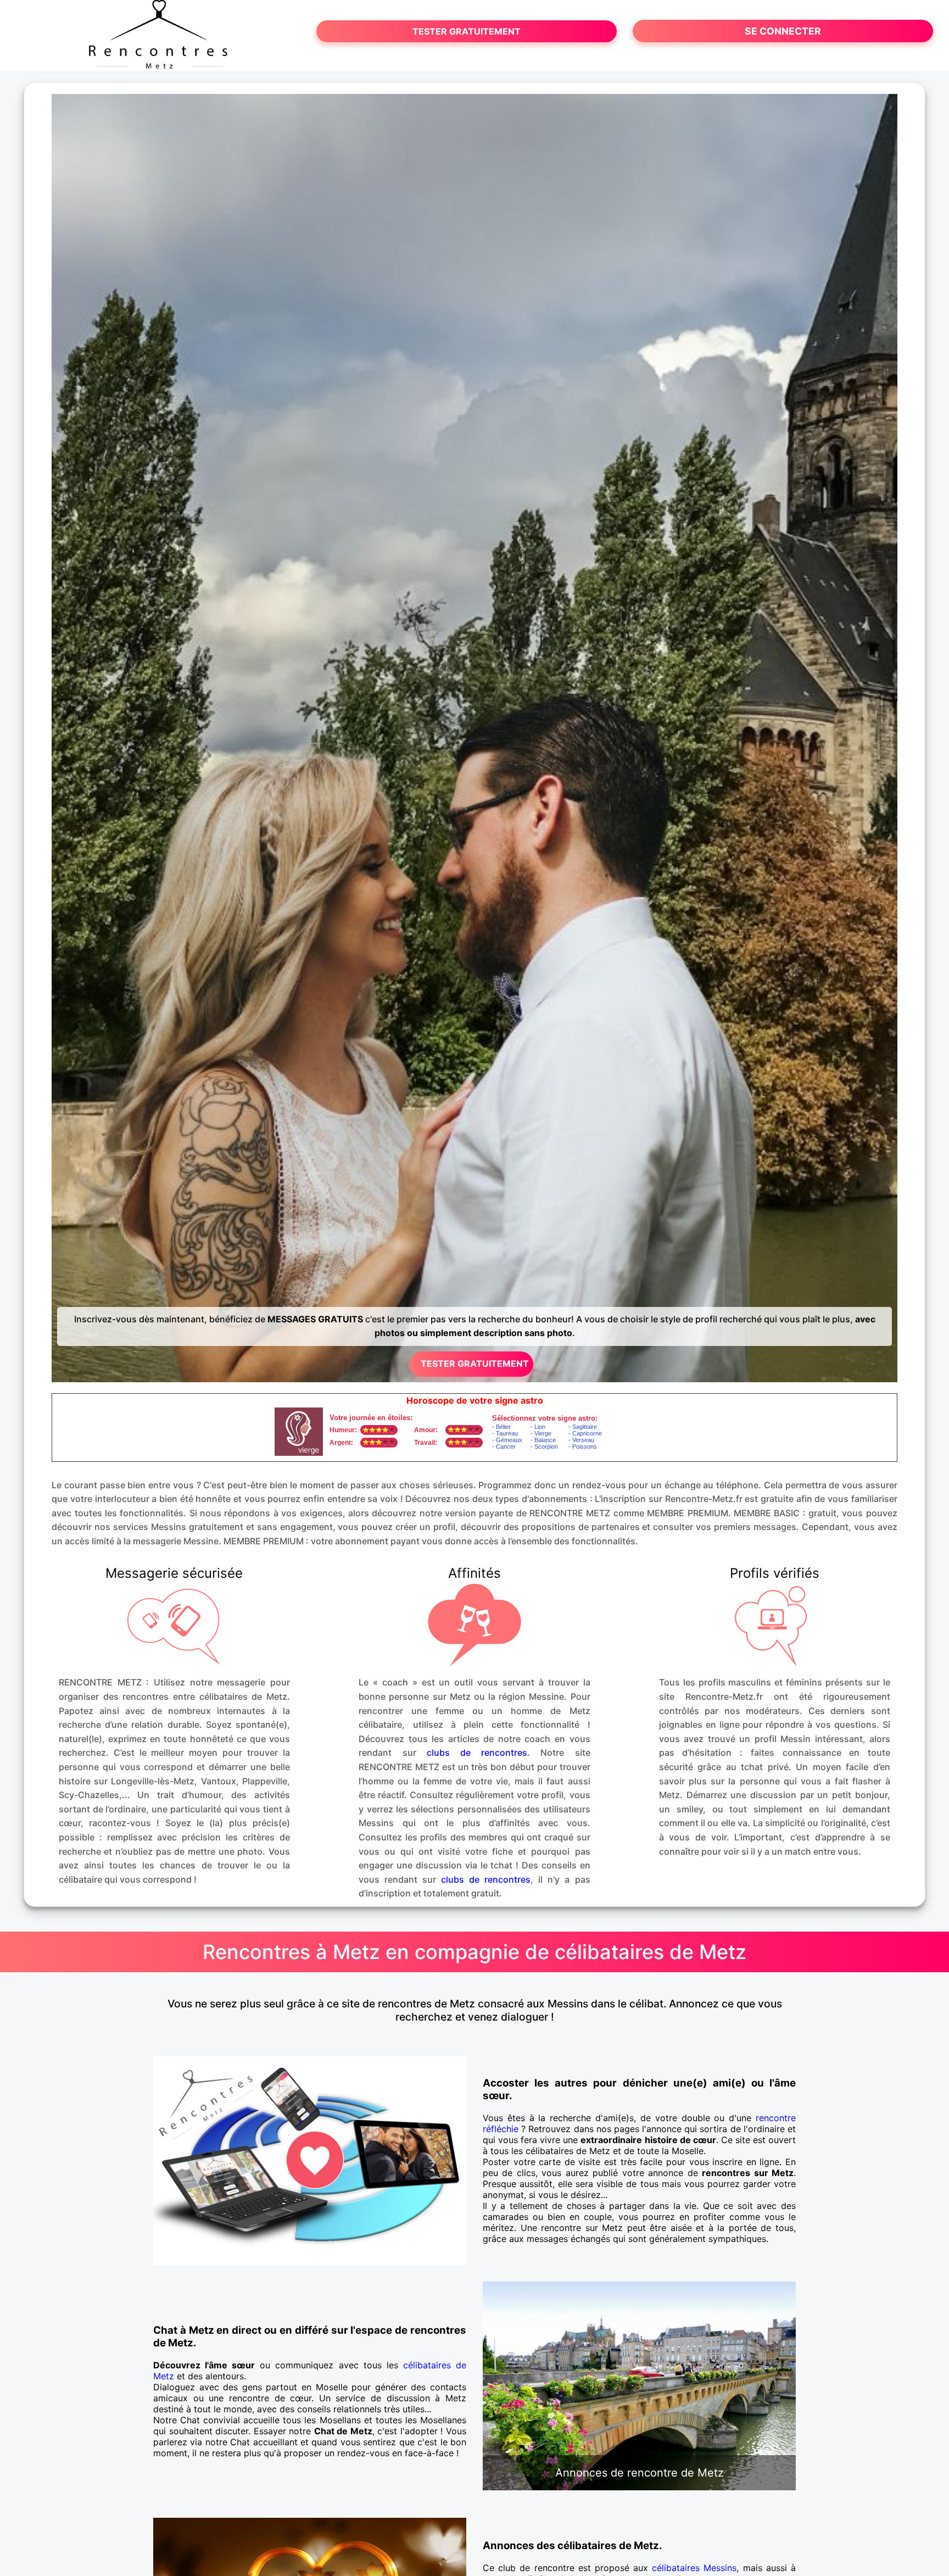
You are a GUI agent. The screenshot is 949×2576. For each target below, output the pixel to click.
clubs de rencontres (477, 1752)
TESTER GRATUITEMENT (467, 31)
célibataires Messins (694, 2568)
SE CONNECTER (783, 31)
